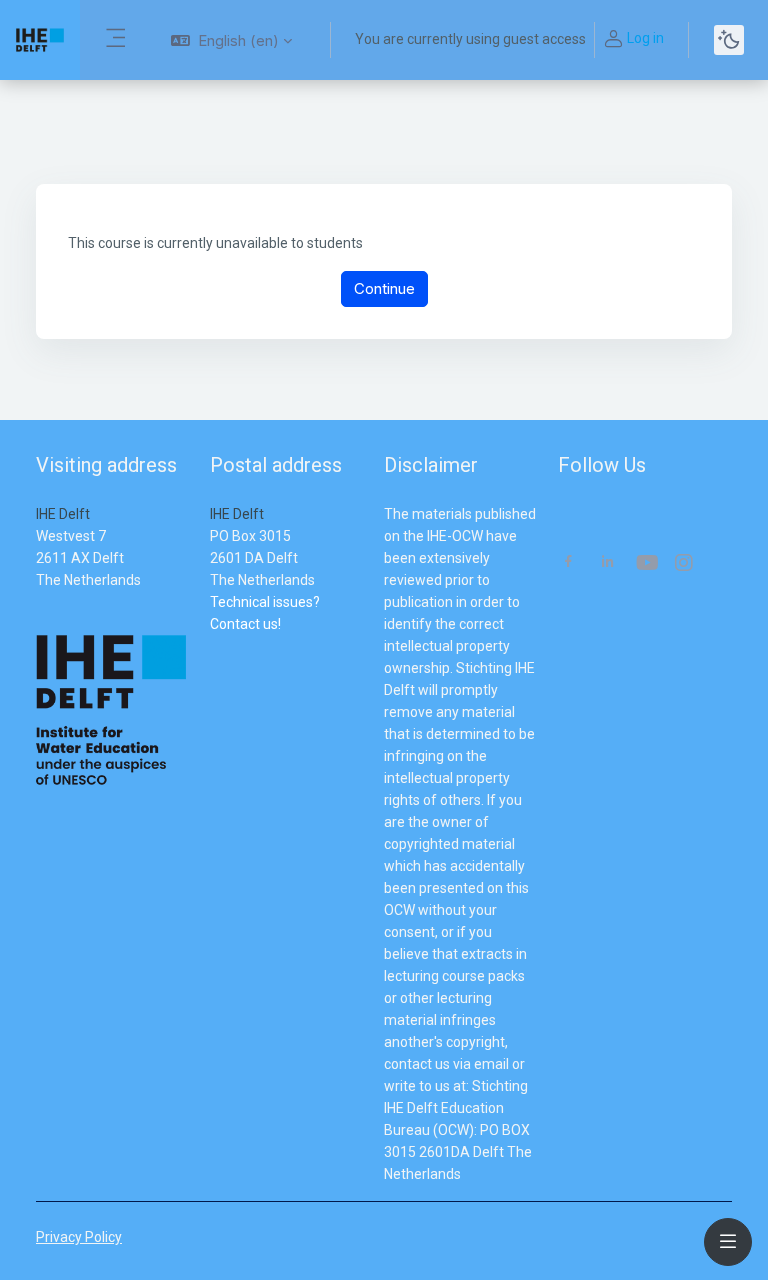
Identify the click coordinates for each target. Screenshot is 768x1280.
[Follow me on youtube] (646, 564)
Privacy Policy (79, 1237)
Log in (645, 38)
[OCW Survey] (211, 646)
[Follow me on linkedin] (607, 563)
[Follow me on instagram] (685, 564)
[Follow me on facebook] (568, 563)
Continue (384, 288)
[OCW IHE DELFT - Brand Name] (40, 40)
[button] (231, 40)
